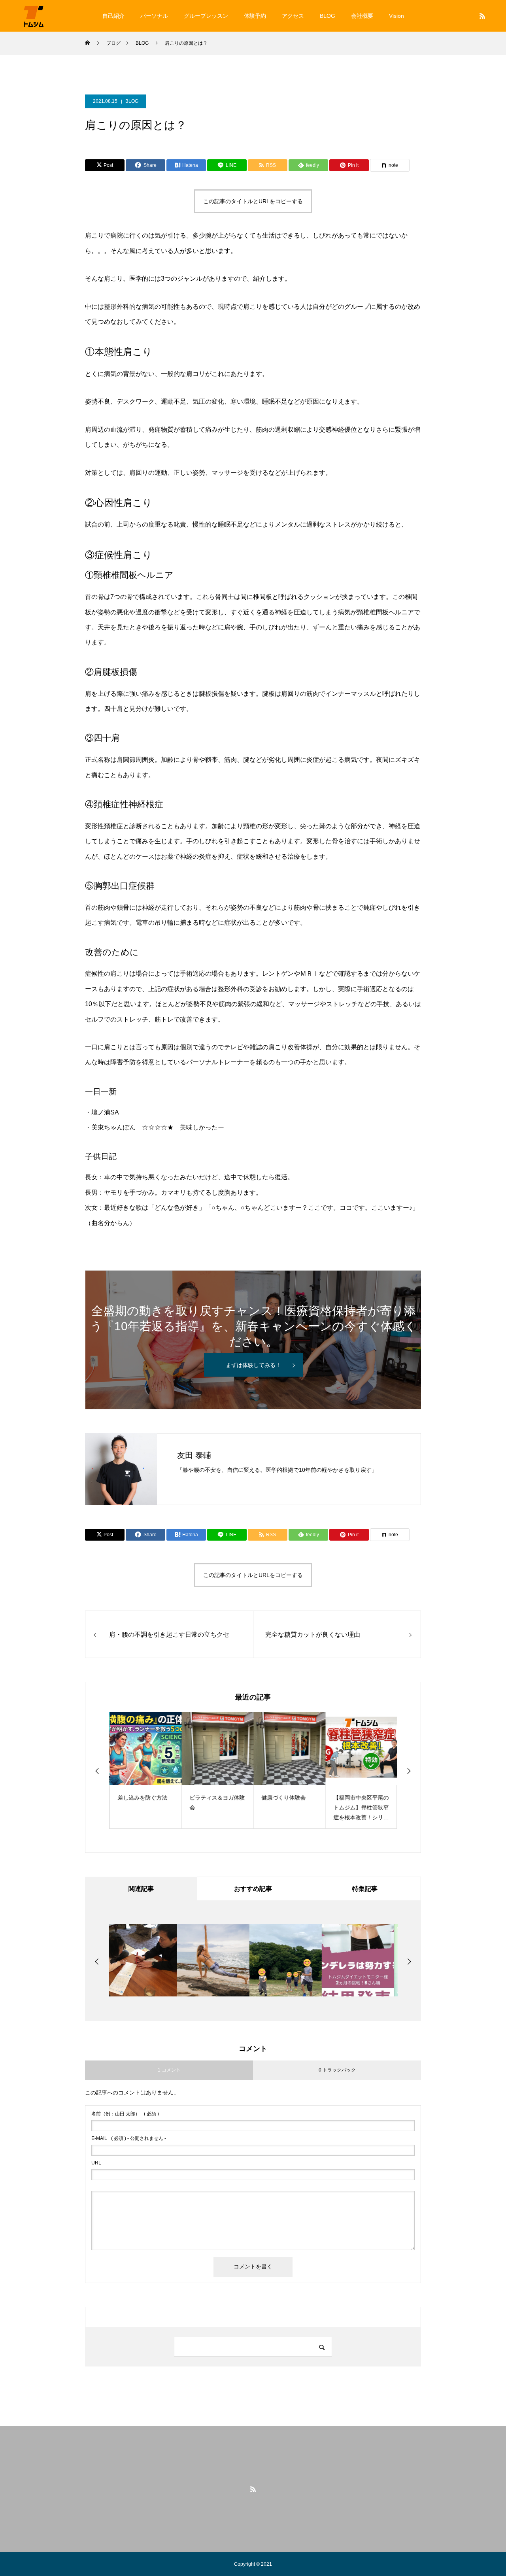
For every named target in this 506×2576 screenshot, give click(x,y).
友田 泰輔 (194, 1455)
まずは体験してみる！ (253, 1365)
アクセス (293, 16)
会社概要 (362, 16)
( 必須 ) (125, 2114)
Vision (396, 16)
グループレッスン (206, 16)
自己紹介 (113, 16)
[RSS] (482, 16)
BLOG (328, 16)
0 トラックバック (337, 2070)
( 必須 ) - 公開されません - (129, 2138)
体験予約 (255, 16)
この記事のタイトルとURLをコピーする (253, 201)
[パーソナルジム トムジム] (34, 16)
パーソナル (154, 16)
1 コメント (169, 2070)
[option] (145, 1771)
